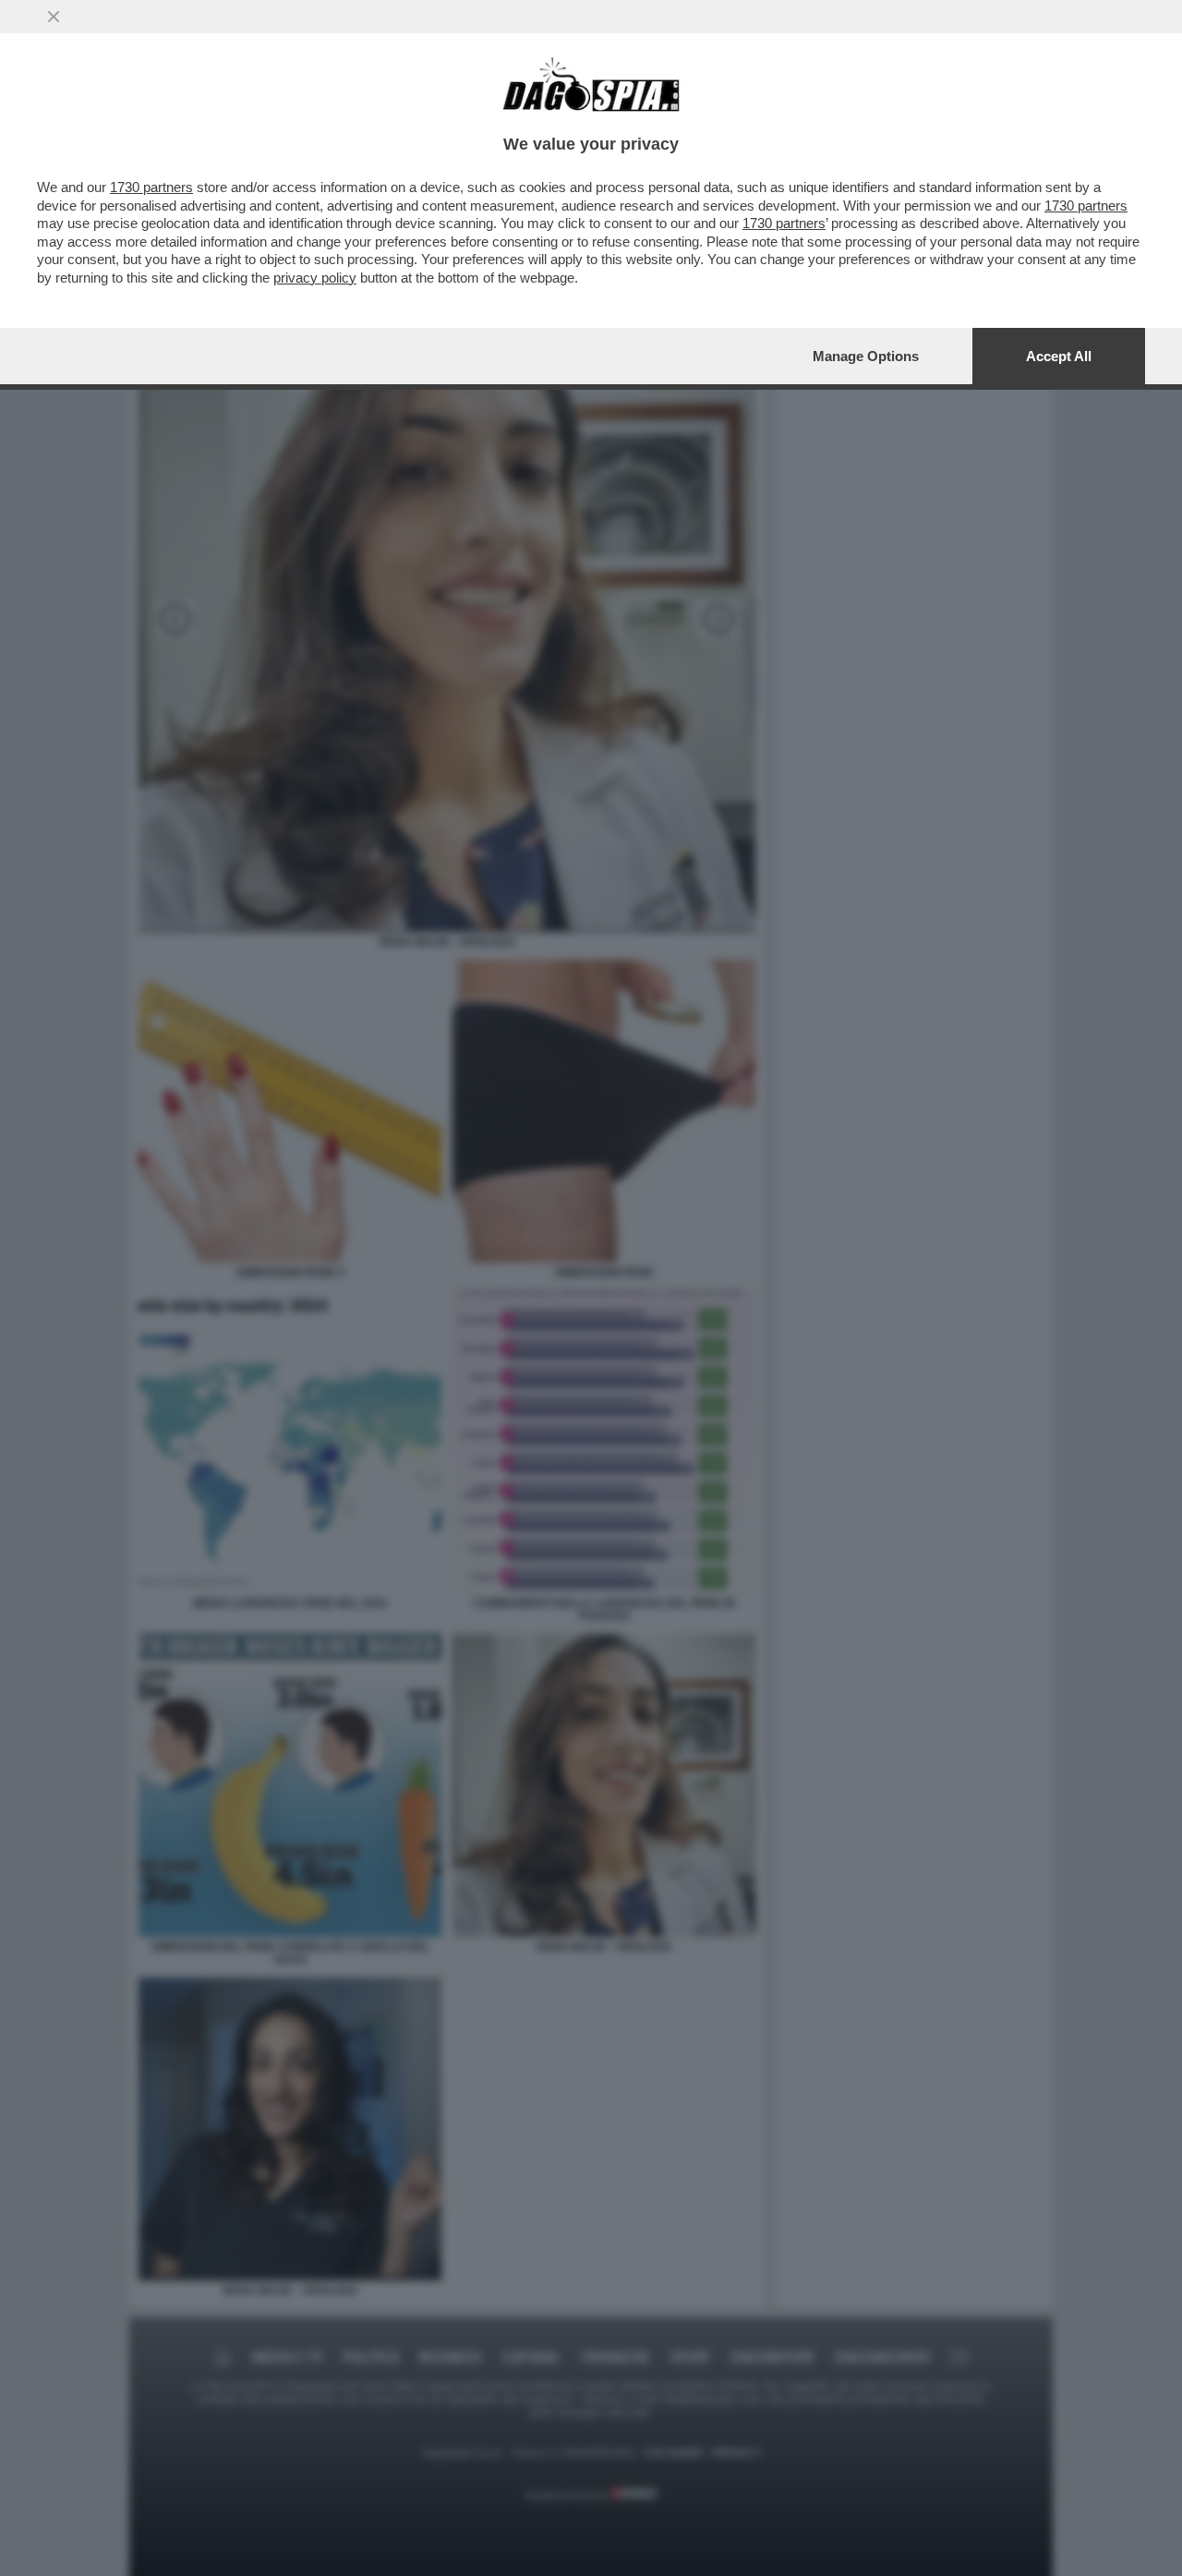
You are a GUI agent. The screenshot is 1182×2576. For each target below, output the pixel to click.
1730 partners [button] (151, 187)
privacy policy (315, 278)
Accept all (1059, 356)
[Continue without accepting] (54, 17)
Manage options (866, 356)
